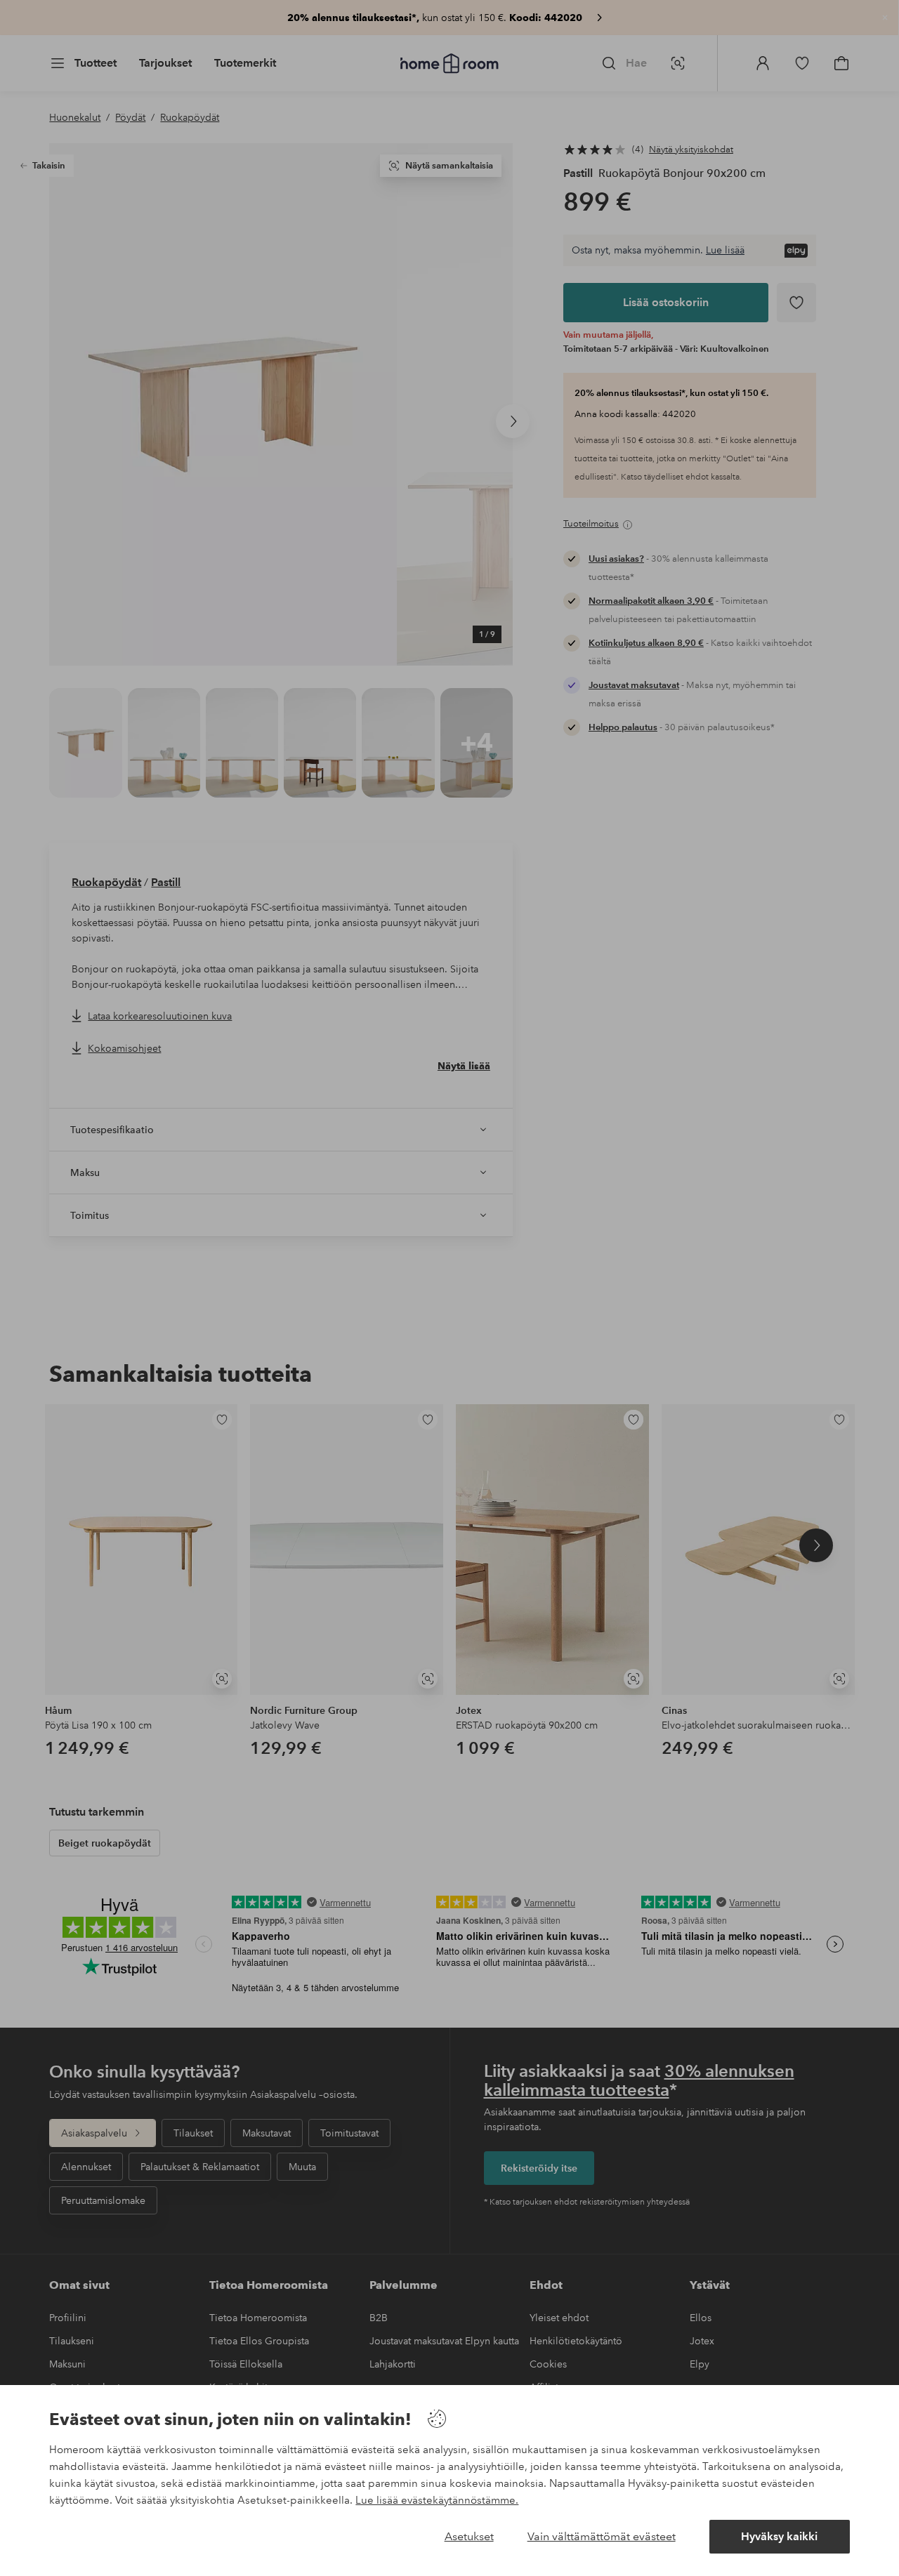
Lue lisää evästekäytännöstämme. (437, 2500)
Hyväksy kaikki (779, 2536)
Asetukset (469, 2536)
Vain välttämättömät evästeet (602, 2536)
